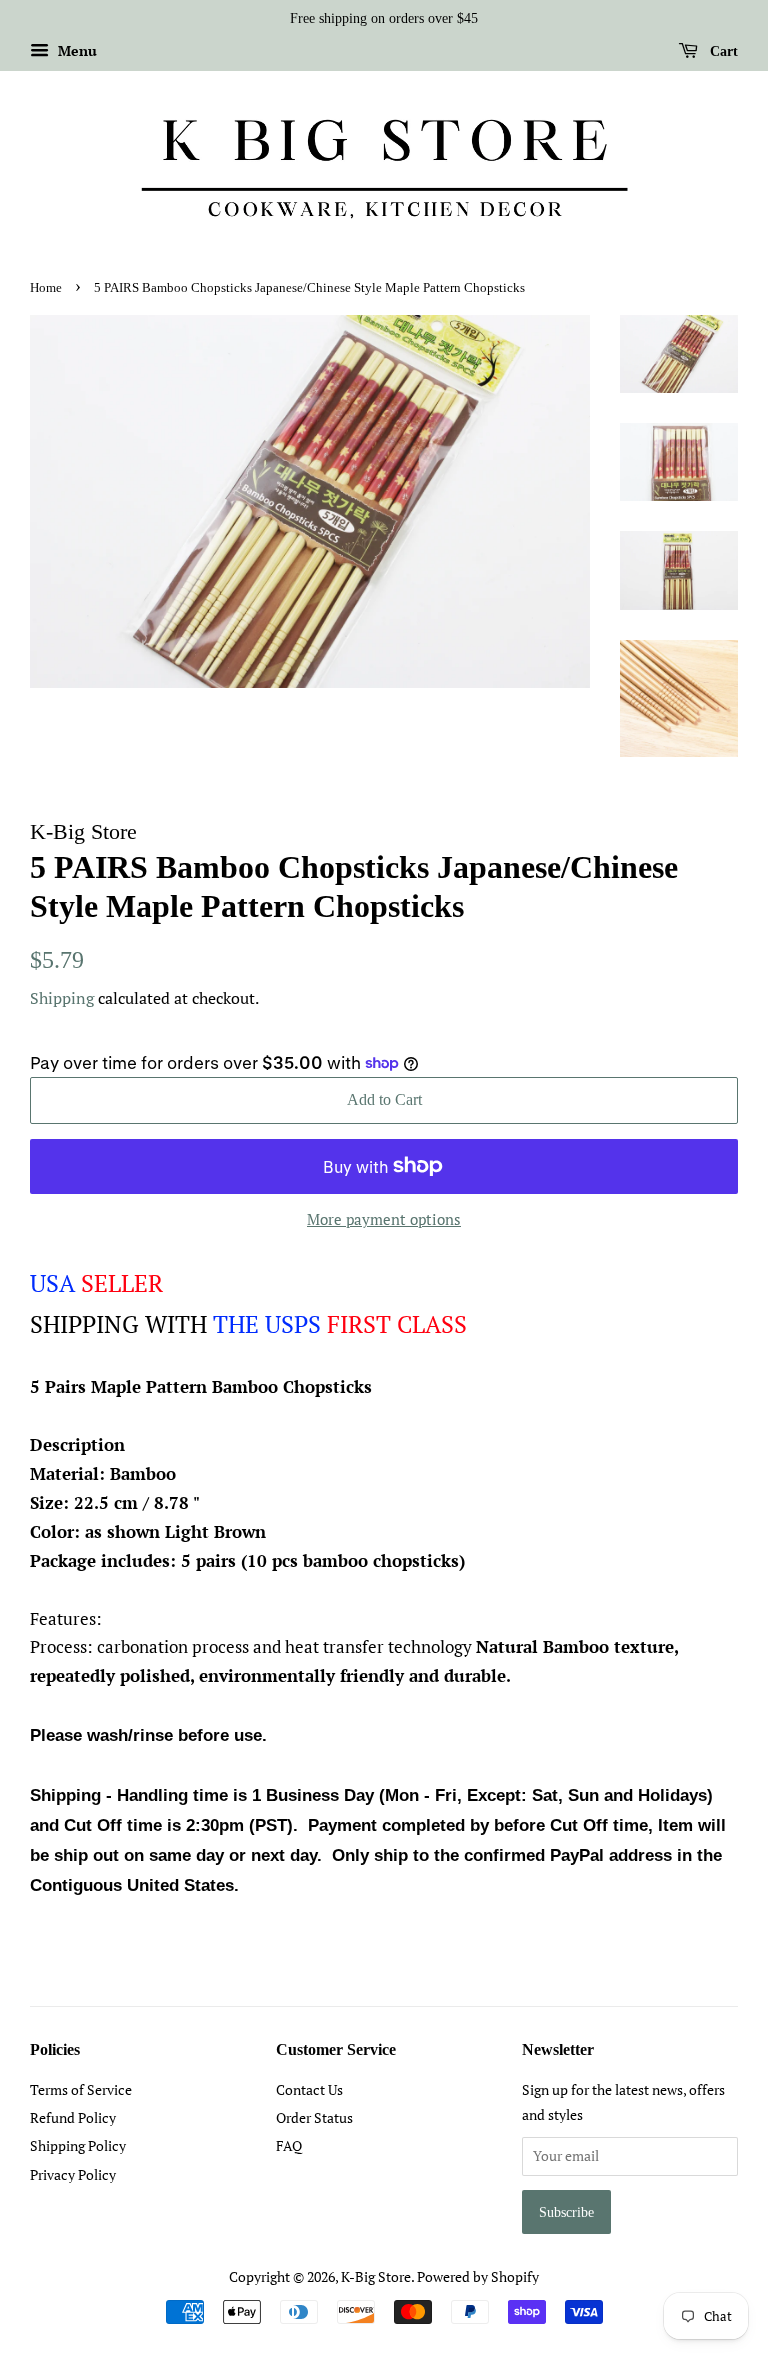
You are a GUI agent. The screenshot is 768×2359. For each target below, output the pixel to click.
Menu (75, 50)
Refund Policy (73, 2117)
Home (46, 288)
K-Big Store (376, 2276)
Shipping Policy (78, 2145)
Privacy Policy (73, 2174)
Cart (722, 51)
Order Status (314, 2117)
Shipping (62, 998)
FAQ (289, 2145)
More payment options (384, 1219)
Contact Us (309, 2089)
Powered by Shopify (478, 2276)
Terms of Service (81, 2089)
